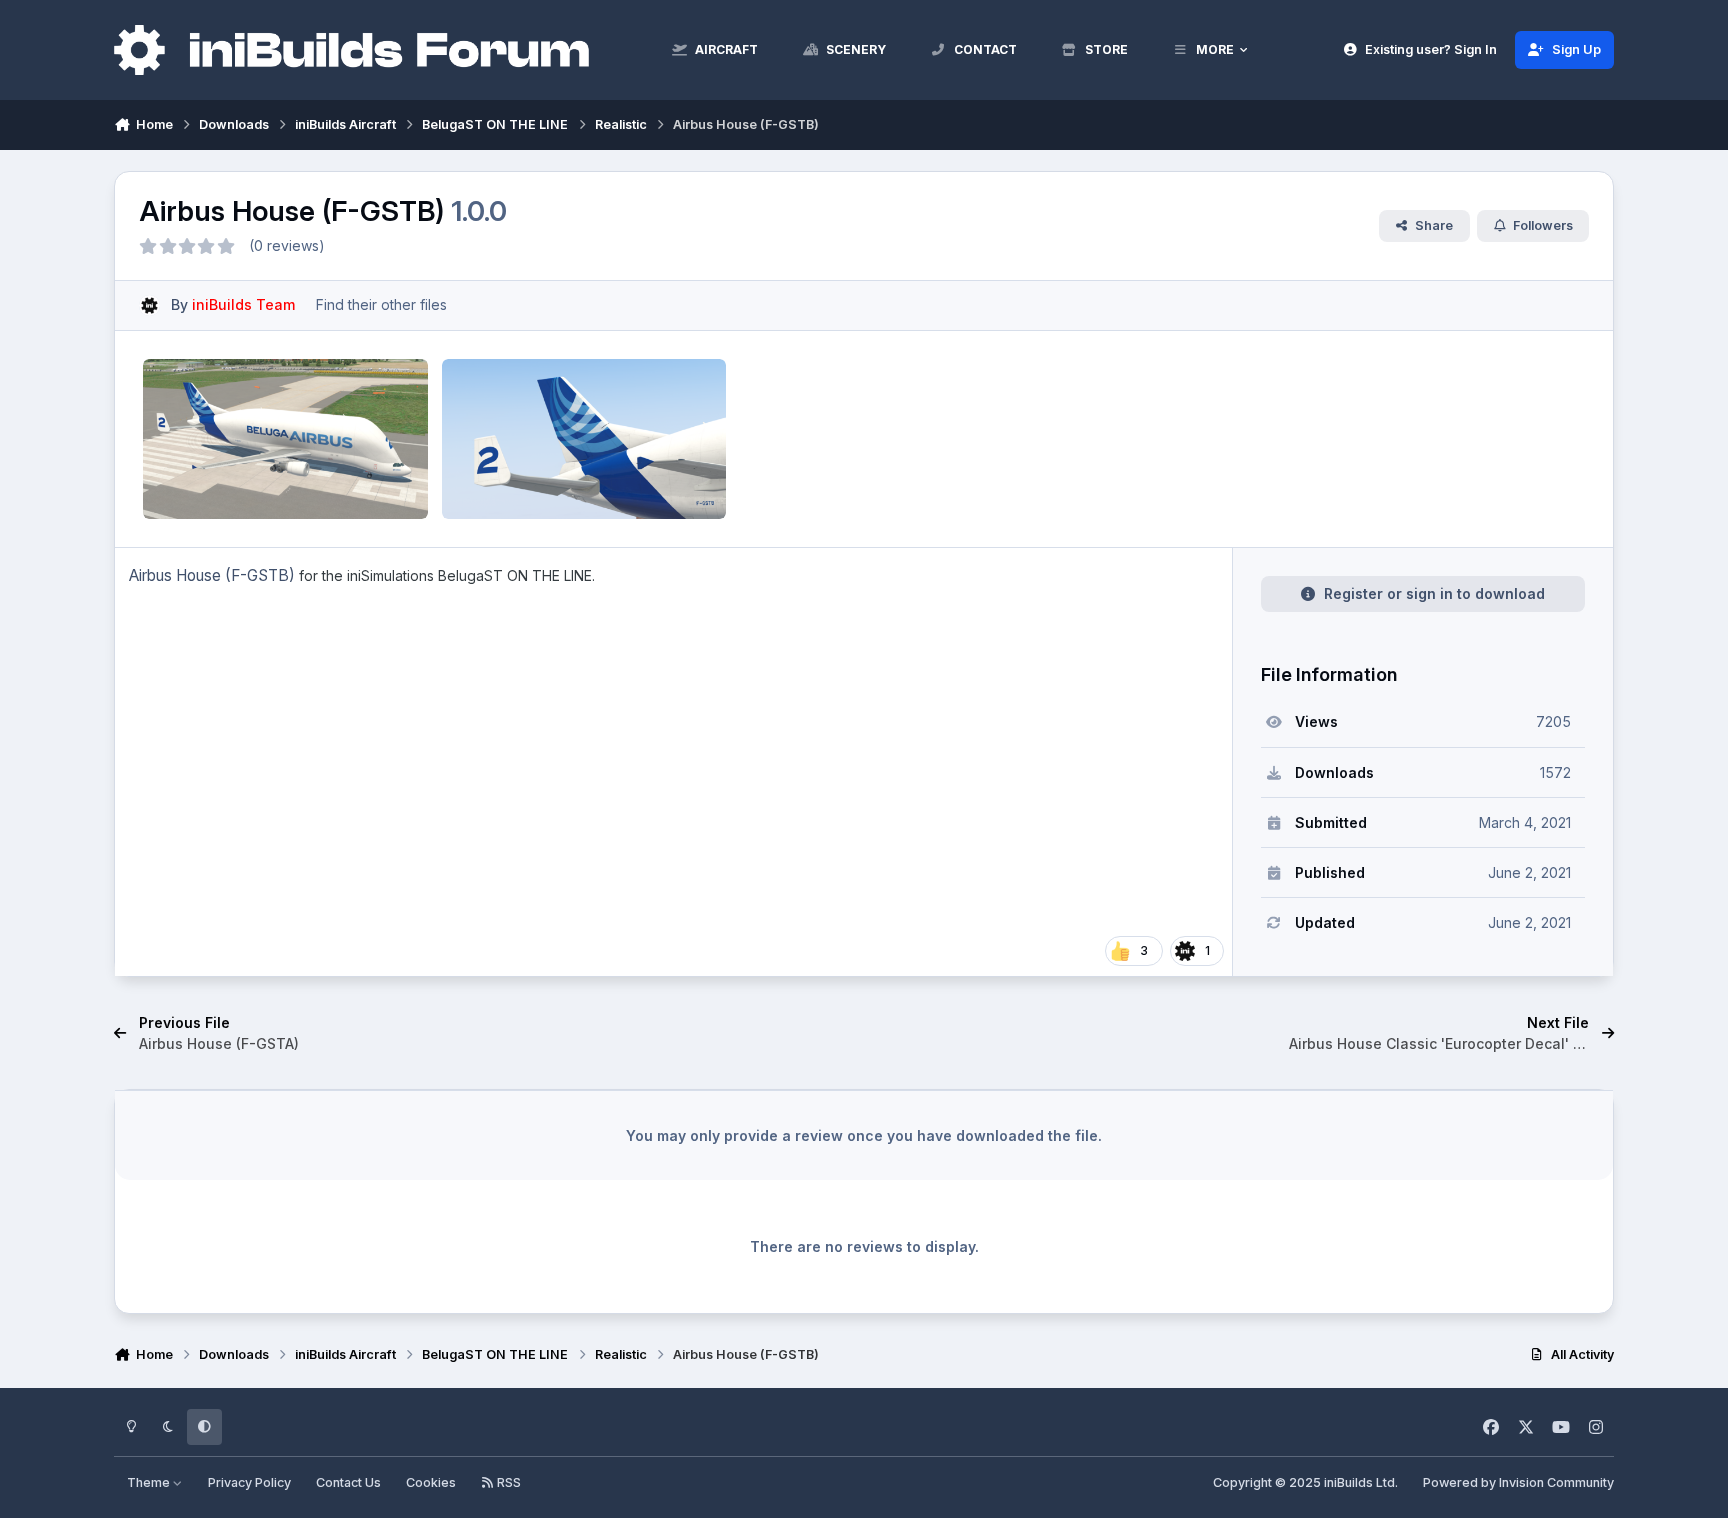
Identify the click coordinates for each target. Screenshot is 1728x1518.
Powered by (1518, 1482)
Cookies (431, 1482)
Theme (150, 1482)
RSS (507, 1482)
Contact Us (348, 1482)
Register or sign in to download (1434, 593)
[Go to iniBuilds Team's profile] (149, 305)
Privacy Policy (249, 1482)
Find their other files (381, 304)
